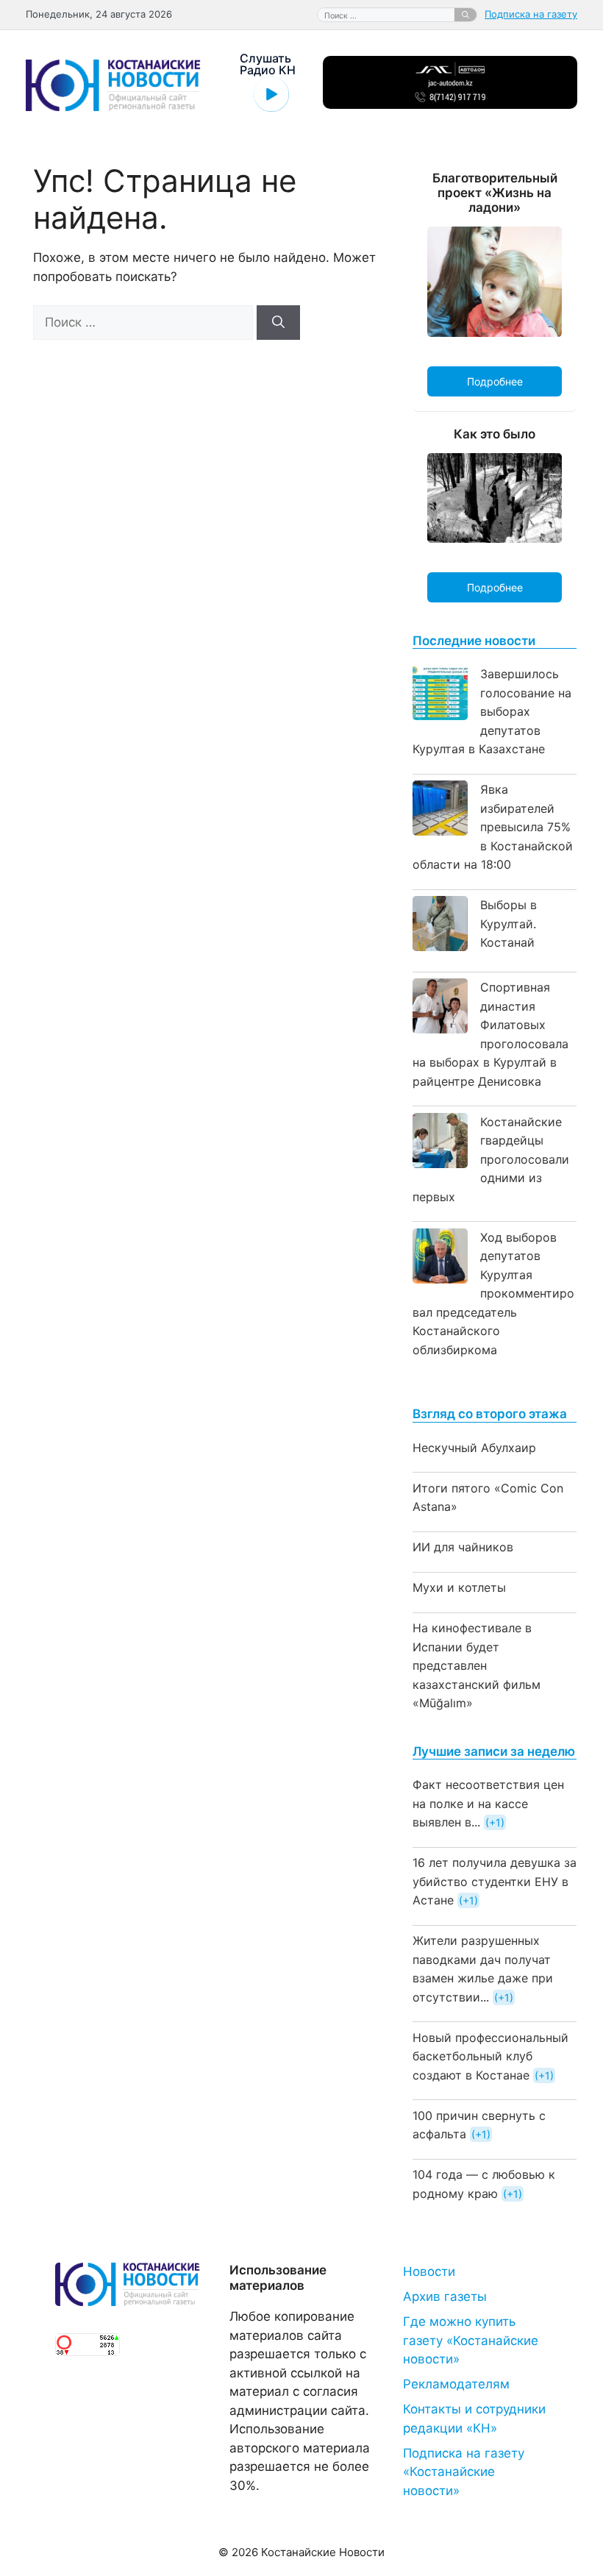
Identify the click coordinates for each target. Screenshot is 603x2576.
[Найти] (465, 15)
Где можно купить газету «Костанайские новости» (471, 2340)
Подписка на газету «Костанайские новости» (464, 2472)
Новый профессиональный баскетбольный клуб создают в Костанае (490, 2056)
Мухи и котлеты (459, 1587)
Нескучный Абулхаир (474, 1448)
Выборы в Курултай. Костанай (509, 924)
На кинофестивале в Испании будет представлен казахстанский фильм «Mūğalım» (477, 1665)
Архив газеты (445, 2296)
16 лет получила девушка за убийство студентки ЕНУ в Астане (495, 1881)
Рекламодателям (456, 2384)
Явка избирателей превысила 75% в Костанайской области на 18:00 (493, 827)
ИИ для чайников (463, 1547)
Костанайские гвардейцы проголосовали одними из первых (491, 1159)
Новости (429, 2271)
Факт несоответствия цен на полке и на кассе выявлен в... (488, 1803)
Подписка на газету (531, 14)
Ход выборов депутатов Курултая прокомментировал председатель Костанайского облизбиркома (493, 1294)
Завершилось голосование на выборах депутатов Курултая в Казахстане (492, 711)
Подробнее (495, 381)
